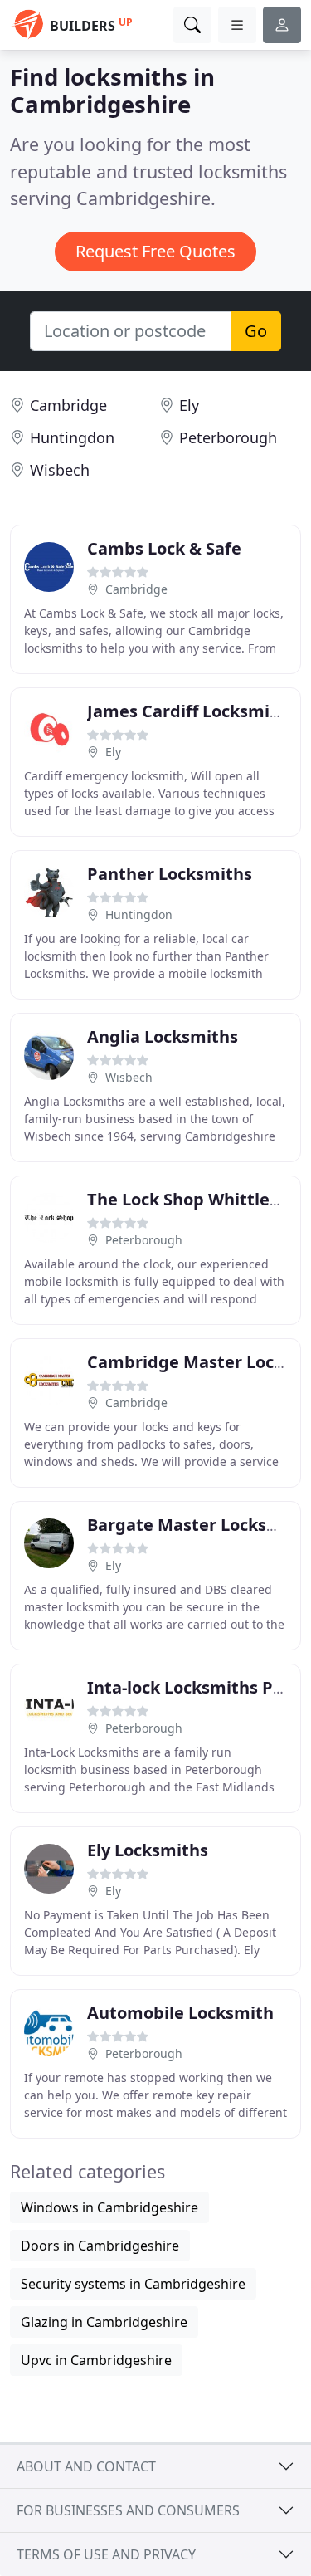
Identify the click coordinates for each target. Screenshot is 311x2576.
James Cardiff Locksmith (187, 711)
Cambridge (68, 405)
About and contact (86, 2466)
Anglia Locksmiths (163, 1036)
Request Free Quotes (155, 251)
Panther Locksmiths (170, 874)
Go (256, 331)
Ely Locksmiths (148, 1850)
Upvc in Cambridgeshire (96, 2360)
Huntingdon (72, 437)
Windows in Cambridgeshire (109, 2207)
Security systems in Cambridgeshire (133, 2284)
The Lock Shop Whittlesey (192, 1199)
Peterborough (228, 437)
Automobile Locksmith (180, 2013)
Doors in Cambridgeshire (100, 2246)
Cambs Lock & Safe (164, 548)
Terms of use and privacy (106, 2554)
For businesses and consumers (128, 2510)
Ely (189, 405)
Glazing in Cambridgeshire (104, 2322)
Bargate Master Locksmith (197, 1525)
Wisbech (60, 470)
